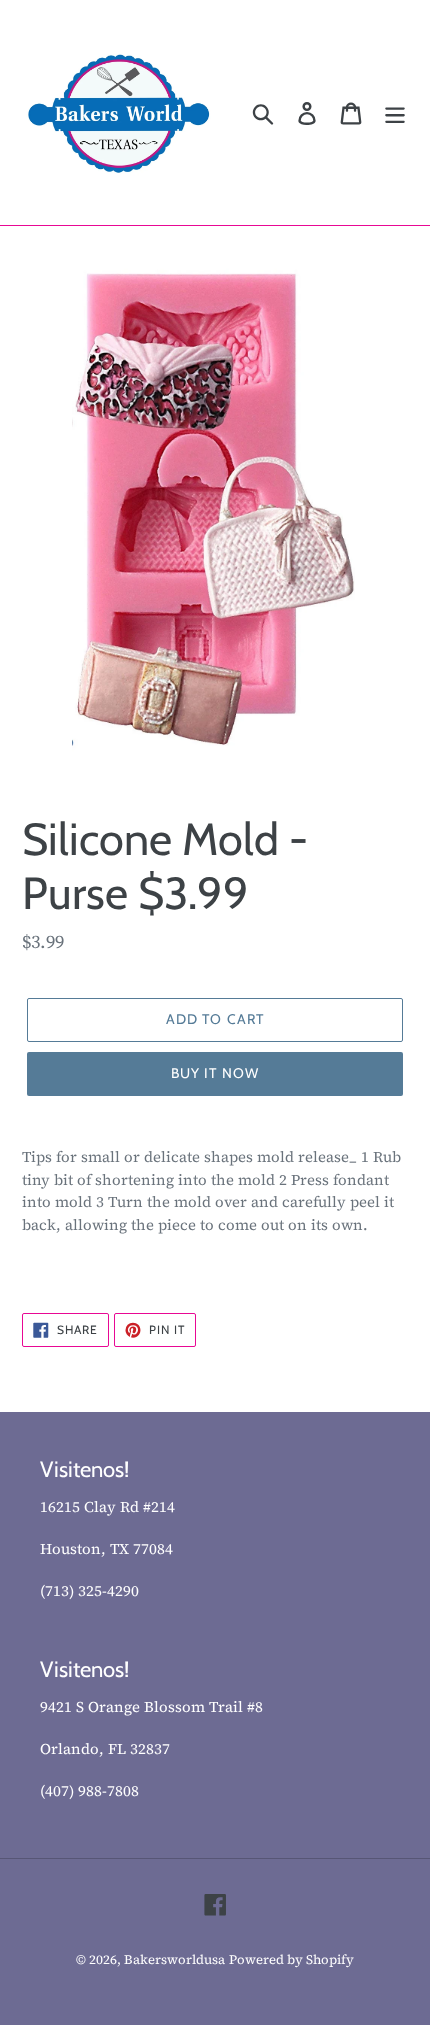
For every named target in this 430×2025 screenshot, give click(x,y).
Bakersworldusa (174, 1959)
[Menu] (395, 113)
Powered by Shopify (291, 1959)
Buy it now (215, 1073)
